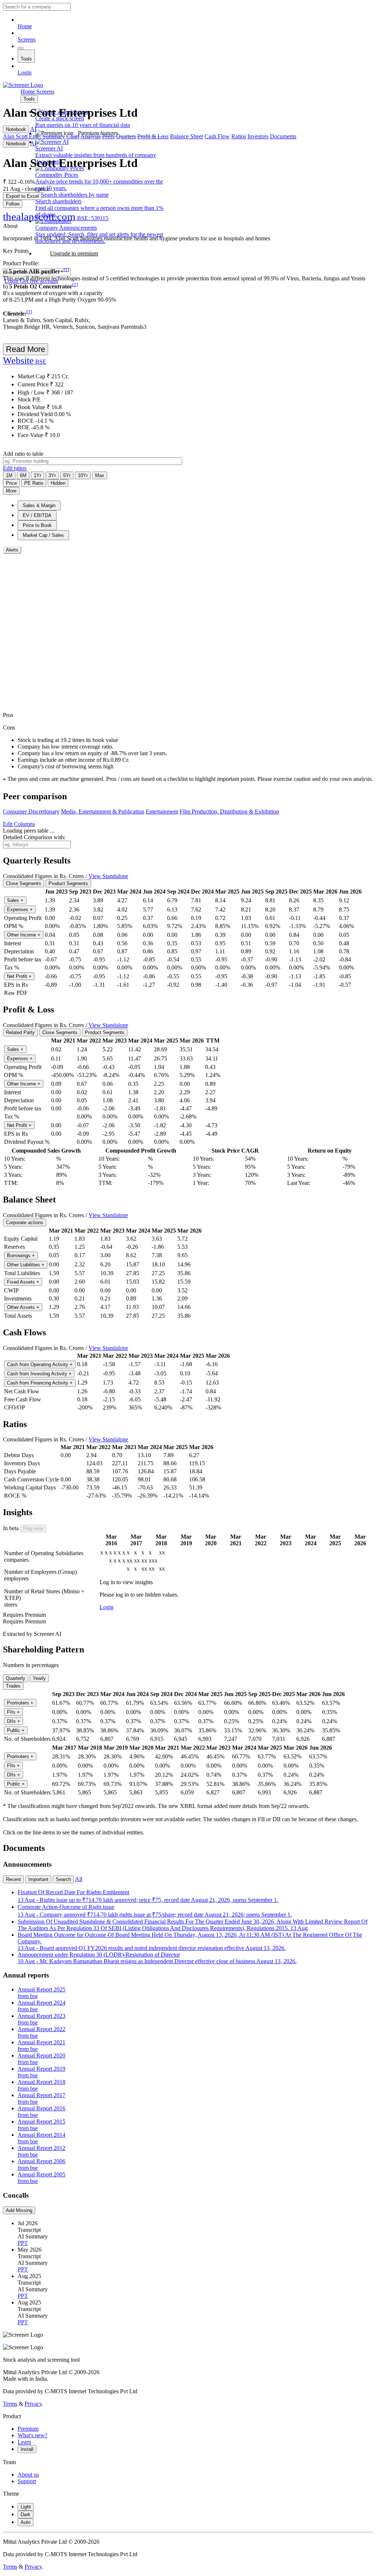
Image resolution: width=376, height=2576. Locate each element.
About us (28, 2475)
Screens (27, 39)
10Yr (83, 475)
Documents (283, 136)
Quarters (126, 136)
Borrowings (21, 1256)
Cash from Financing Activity (40, 1383)
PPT (23, 2243)
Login (25, 72)
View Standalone (108, 876)
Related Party (20, 1032)
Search (63, 1879)
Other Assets (23, 1307)
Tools (26, 59)
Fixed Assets (23, 1282)
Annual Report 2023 (41, 2019)
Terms (10, 2404)
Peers (108, 136)
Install (27, 2449)
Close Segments (23, 883)
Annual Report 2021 (41, 2046)
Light (26, 2507)
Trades (13, 1686)
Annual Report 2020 (41, 2059)
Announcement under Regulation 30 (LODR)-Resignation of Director (157, 1958)
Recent (13, 1879)
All (79, 1879)
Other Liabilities (26, 1265)
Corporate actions (25, 1222)
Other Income (24, 935)
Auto (26, 2522)
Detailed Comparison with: (34, 837)
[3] (29, 312)
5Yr (67, 475)
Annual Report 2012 (41, 2151)
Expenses (20, 909)
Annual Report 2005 (41, 2178)
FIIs (13, 1712)
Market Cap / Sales (43, 535)
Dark (26, 2515)
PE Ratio (34, 483)
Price (11, 483)
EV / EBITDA (37, 515)
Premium (28, 2429)
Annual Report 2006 (41, 2164)
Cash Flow (217, 136)
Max (100, 475)
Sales (15, 900)
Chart (73, 136)
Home (25, 26)
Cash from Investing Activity (39, 1374)
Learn (24, 2442)
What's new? (32, 2435)
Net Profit (19, 976)
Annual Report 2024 (41, 2006)
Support (27, 2481)
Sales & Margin (39, 505)
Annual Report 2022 (41, 2032)
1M (9, 475)
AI (33, 129)
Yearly (39, 1678)
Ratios (239, 136)
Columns (19, 824)
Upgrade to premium (74, 253)
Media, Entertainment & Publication (103, 812)
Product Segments (68, 883)
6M (23, 475)
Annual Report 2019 (41, 2072)
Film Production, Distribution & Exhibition (229, 812)
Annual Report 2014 (41, 2138)
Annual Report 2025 (41, 1993)
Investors (258, 136)
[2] (75, 285)
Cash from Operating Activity (40, 1365)
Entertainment (162, 812)
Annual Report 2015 (41, 2125)
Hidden (58, 483)
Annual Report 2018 (41, 2085)
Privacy (33, 2404)
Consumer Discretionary (31, 812)
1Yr (37, 475)
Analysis (91, 136)
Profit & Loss (153, 136)
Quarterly (16, 1678)
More (11, 491)
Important (38, 1879)
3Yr (52, 475)
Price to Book (37, 525)
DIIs (14, 1721)
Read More (26, 349)
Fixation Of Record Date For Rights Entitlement (148, 1896)
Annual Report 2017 (41, 2098)
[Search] (21, 48)
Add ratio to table (23, 454)
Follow (13, 204)
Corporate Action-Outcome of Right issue (155, 1911)
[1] (66, 270)
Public (16, 1730)
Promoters (20, 1703)
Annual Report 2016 (41, 2112)
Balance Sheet (187, 136)
